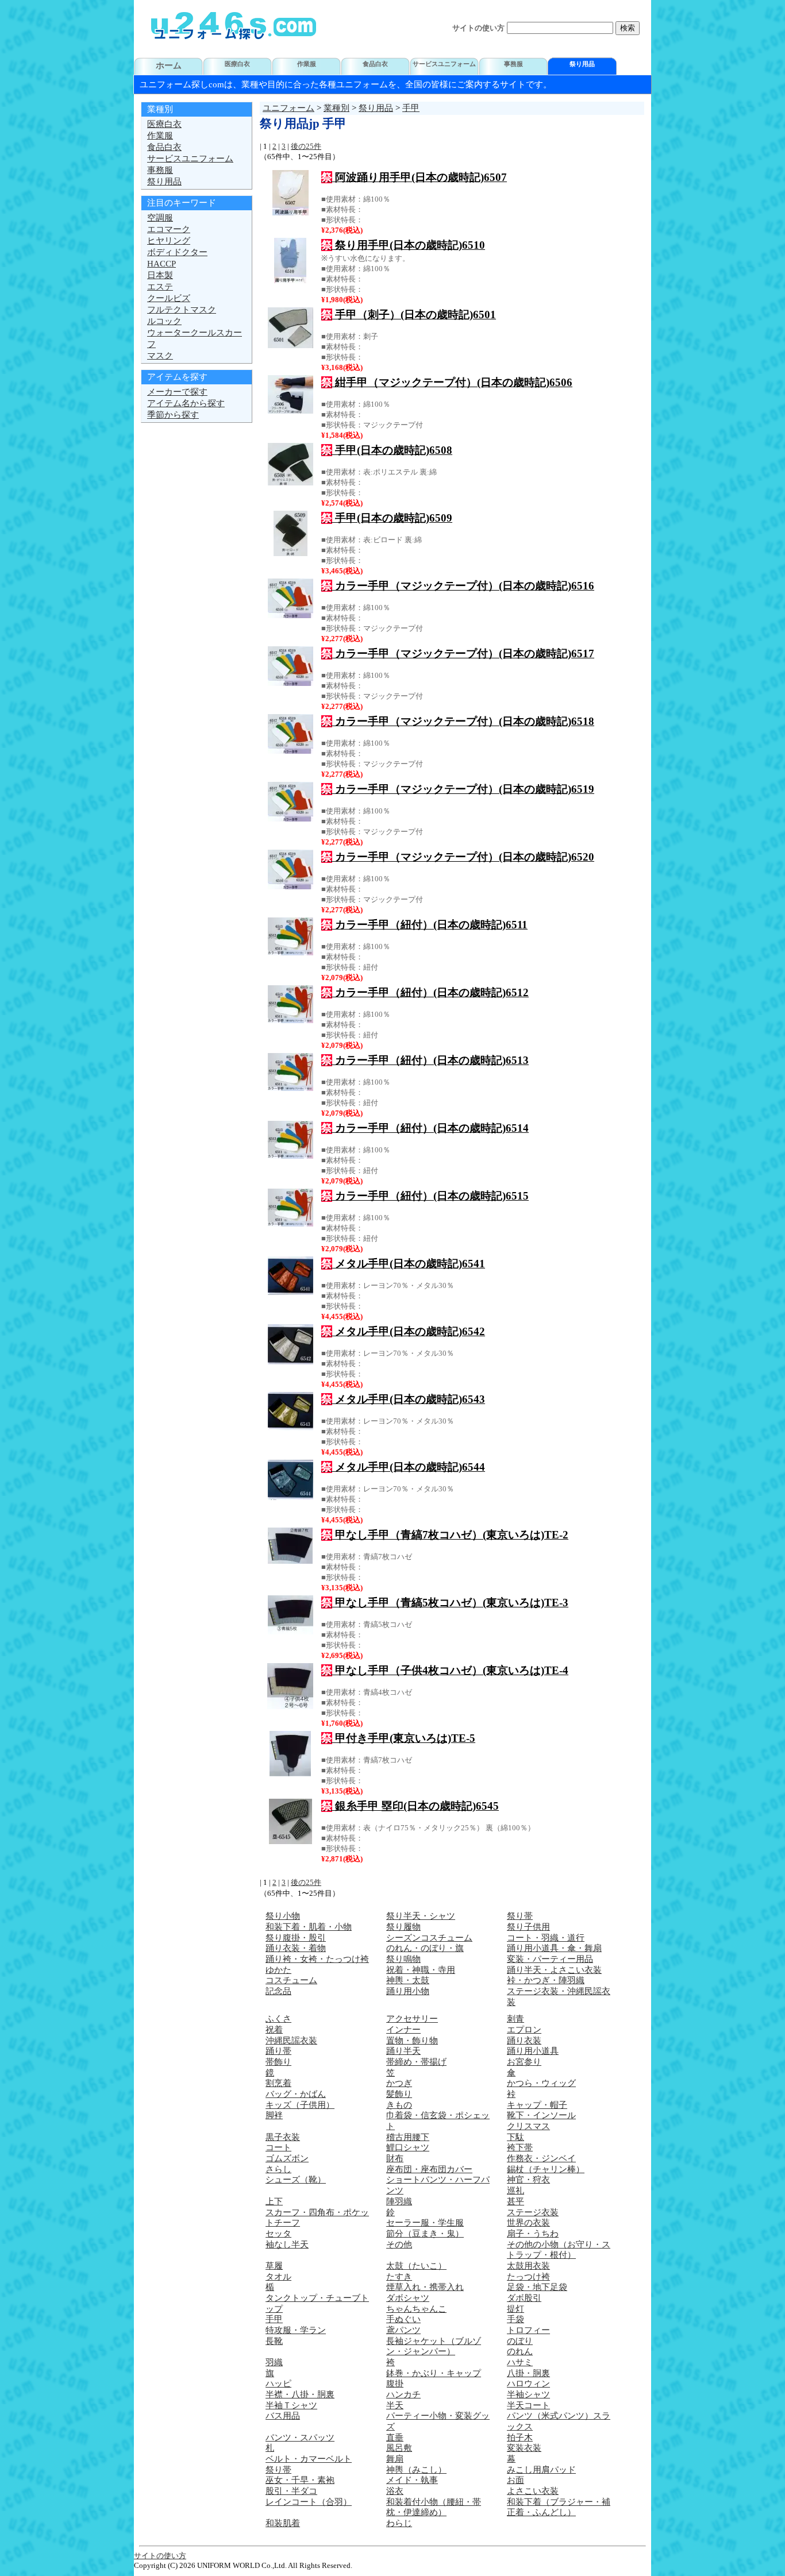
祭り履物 (403, 1927)
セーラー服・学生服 (425, 2223)
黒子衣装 (283, 2137)
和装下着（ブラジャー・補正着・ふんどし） (559, 2507)
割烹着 (278, 2083)
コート (278, 2147)
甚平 (515, 2201)
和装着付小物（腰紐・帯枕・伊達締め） (434, 2507)
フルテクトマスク (182, 310)
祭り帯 (520, 1916)
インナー (403, 2030)
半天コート (528, 2405)
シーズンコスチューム (429, 1938)
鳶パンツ (403, 2330)
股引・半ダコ (291, 2491)
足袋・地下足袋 (537, 2287)
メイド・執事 (412, 2480)
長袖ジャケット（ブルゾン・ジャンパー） (434, 2346)
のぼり (520, 2341)
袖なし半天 (287, 2245)
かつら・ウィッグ (541, 2083)
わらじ (399, 2523)
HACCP (161, 264)
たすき (399, 2277)
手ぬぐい (403, 2319)
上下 (274, 2201)
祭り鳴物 (403, 1959)
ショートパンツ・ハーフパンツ (438, 2185)
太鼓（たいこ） (416, 2266)
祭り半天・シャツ (421, 1916)
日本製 (160, 275)
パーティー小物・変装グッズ (438, 2421)
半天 (395, 2405)
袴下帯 (520, 2147)
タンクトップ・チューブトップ (317, 2303)
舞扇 (395, 2459)
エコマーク (169, 229)
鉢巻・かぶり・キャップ (434, 2373)
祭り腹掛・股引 (296, 1938)
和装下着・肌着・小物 (309, 1927)
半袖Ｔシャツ (291, 2405)
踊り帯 (278, 2051)
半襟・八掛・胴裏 (300, 2394)
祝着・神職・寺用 (421, 1970)
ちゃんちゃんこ (416, 2309)
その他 (399, 2245)
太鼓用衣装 (528, 2266)
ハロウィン (528, 2384)
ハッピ (278, 2384)
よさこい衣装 (533, 2491)
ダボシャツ (408, 2298)
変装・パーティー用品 (550, 1959)
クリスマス (528, 2126)
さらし (278, 2169)
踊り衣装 (524, 2041)
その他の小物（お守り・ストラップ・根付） (559, 2250)
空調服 (160, 218)
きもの (399, 2105)
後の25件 (306, 146)
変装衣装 (524, 2448)
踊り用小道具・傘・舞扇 (554, 1948)
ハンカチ (403, 2394)
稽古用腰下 (408, 2137)
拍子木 (520, 2438)
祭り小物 (283, 1916)
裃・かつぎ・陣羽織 (546, 1980)
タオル (278, 2277)
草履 (274, 2266)
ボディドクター (177, 252)
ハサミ (520, 2362)
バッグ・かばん (296, 2094)
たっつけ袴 (528, 2277)
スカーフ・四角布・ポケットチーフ (317, 2218)
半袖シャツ (528, 2394)
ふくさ (278, 2019)
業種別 (336, 108)
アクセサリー (412, 2019)
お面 (515, 2480)
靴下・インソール (541, 2115)
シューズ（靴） (296, 2180)
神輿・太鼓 (408, 1980)
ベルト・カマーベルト (309, 2459)
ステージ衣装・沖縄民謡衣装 (559, 1997)
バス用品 (283, 2416)
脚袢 (274, 2115)
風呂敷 (399, 2448)
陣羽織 (399, 2201)
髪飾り (399, 2094)
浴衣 (395, 2491)
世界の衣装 (528, 2223)
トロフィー (528, 2330)
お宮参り (524, 2062)
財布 (395, 2158)
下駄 (515, 2137)
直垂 (395, 2438)
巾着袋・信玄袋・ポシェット (438, 2121)
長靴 (274, 2341)
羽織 (274, 2362)
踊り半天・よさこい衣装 (554, 1970)
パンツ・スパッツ (300, 2438)
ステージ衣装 (533, 2212)
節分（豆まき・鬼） (425, 2234)
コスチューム (291, 1980)
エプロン (524, 2030)
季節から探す (173, 415)
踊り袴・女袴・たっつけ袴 (317, 1959)
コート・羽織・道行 (546, 1938)
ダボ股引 (524, 2298)
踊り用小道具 (533, 2051)
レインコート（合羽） (309, 2502)
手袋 (515, 2319)
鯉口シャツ (408, 2147)
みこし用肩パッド (541, 2470)
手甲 (411, 108)
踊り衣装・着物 (296, 1948)
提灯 (515, 2309)
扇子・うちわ (533, 2234)
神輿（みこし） (416, 2470)
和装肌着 (283, 2523)
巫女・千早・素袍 (300, 2480)
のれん (520, 2351)
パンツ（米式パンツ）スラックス (559, 2421)
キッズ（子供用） (300, 2105)
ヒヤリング (169, 241)
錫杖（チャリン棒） (546, 2169)
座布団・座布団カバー (429, 2169)
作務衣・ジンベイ (541, 2158)
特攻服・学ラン (296, 2330)
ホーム (169, 65)
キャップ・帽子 (537, 2105)
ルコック (164, 321)
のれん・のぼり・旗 (425, 1948)
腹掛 (395, 2384)
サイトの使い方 (478, 28)
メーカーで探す (177, 392)
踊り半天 (403, 2051)
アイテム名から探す (186, 403)
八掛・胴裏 (528, 2373)
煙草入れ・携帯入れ (425, 2287)
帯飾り (278, 2062)
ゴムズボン (287, 2158)
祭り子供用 (528, 1927)
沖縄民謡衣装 (291, 2041)
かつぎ (399, 2083)
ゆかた (278, 1970)
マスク (160, 356)
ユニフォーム (288, 108)
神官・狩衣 (528, 2180)
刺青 (515, 2019)
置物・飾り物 (412, 2041)
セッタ (278, 2234)
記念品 (278, 1991)
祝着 (274, 2030)
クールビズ (169, 298)
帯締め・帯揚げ (416, 2062)
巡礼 (515, 2191)
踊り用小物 (408, 1991)
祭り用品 (376, 108)
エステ (160, 287)
